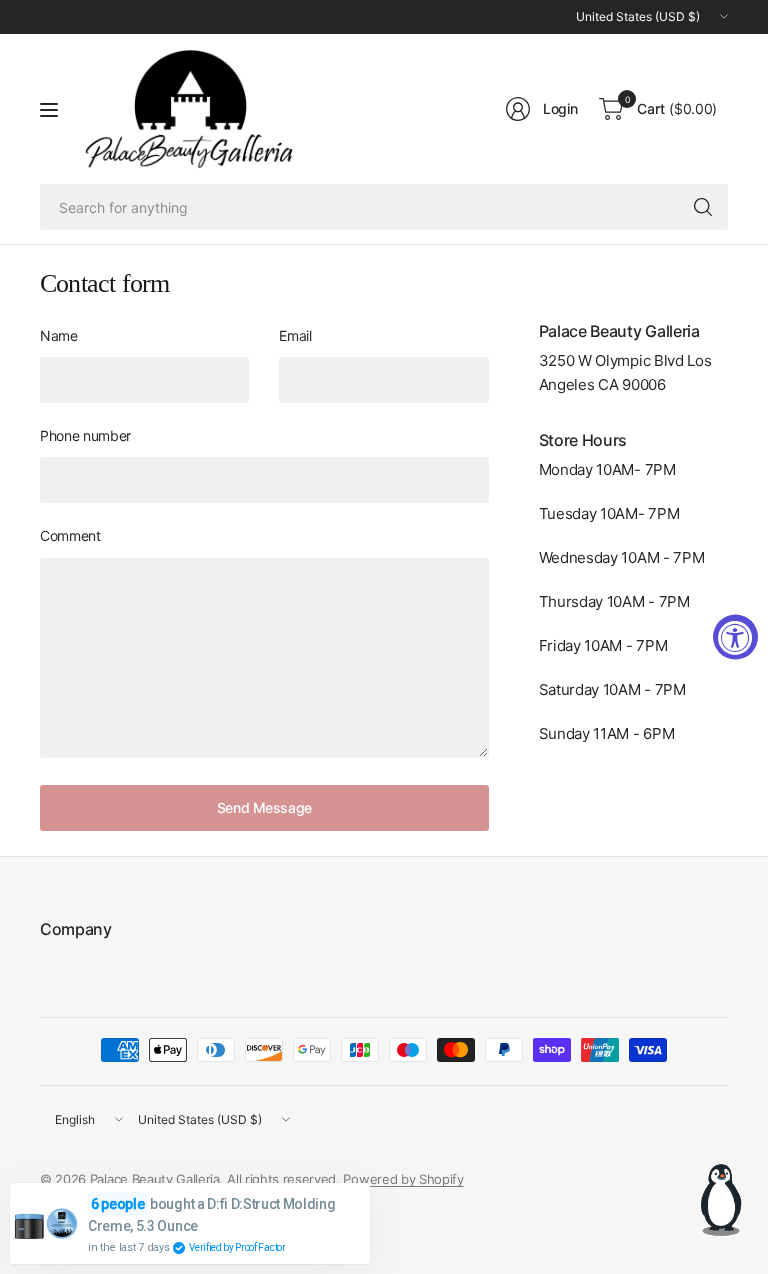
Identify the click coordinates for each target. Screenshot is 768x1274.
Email (295, 335)
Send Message (264, 807)
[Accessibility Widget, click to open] (735, 637)
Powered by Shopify (403, 1179)
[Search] (703, 207)
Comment (70, 535)
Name (59, 335)
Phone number (85, 435)
